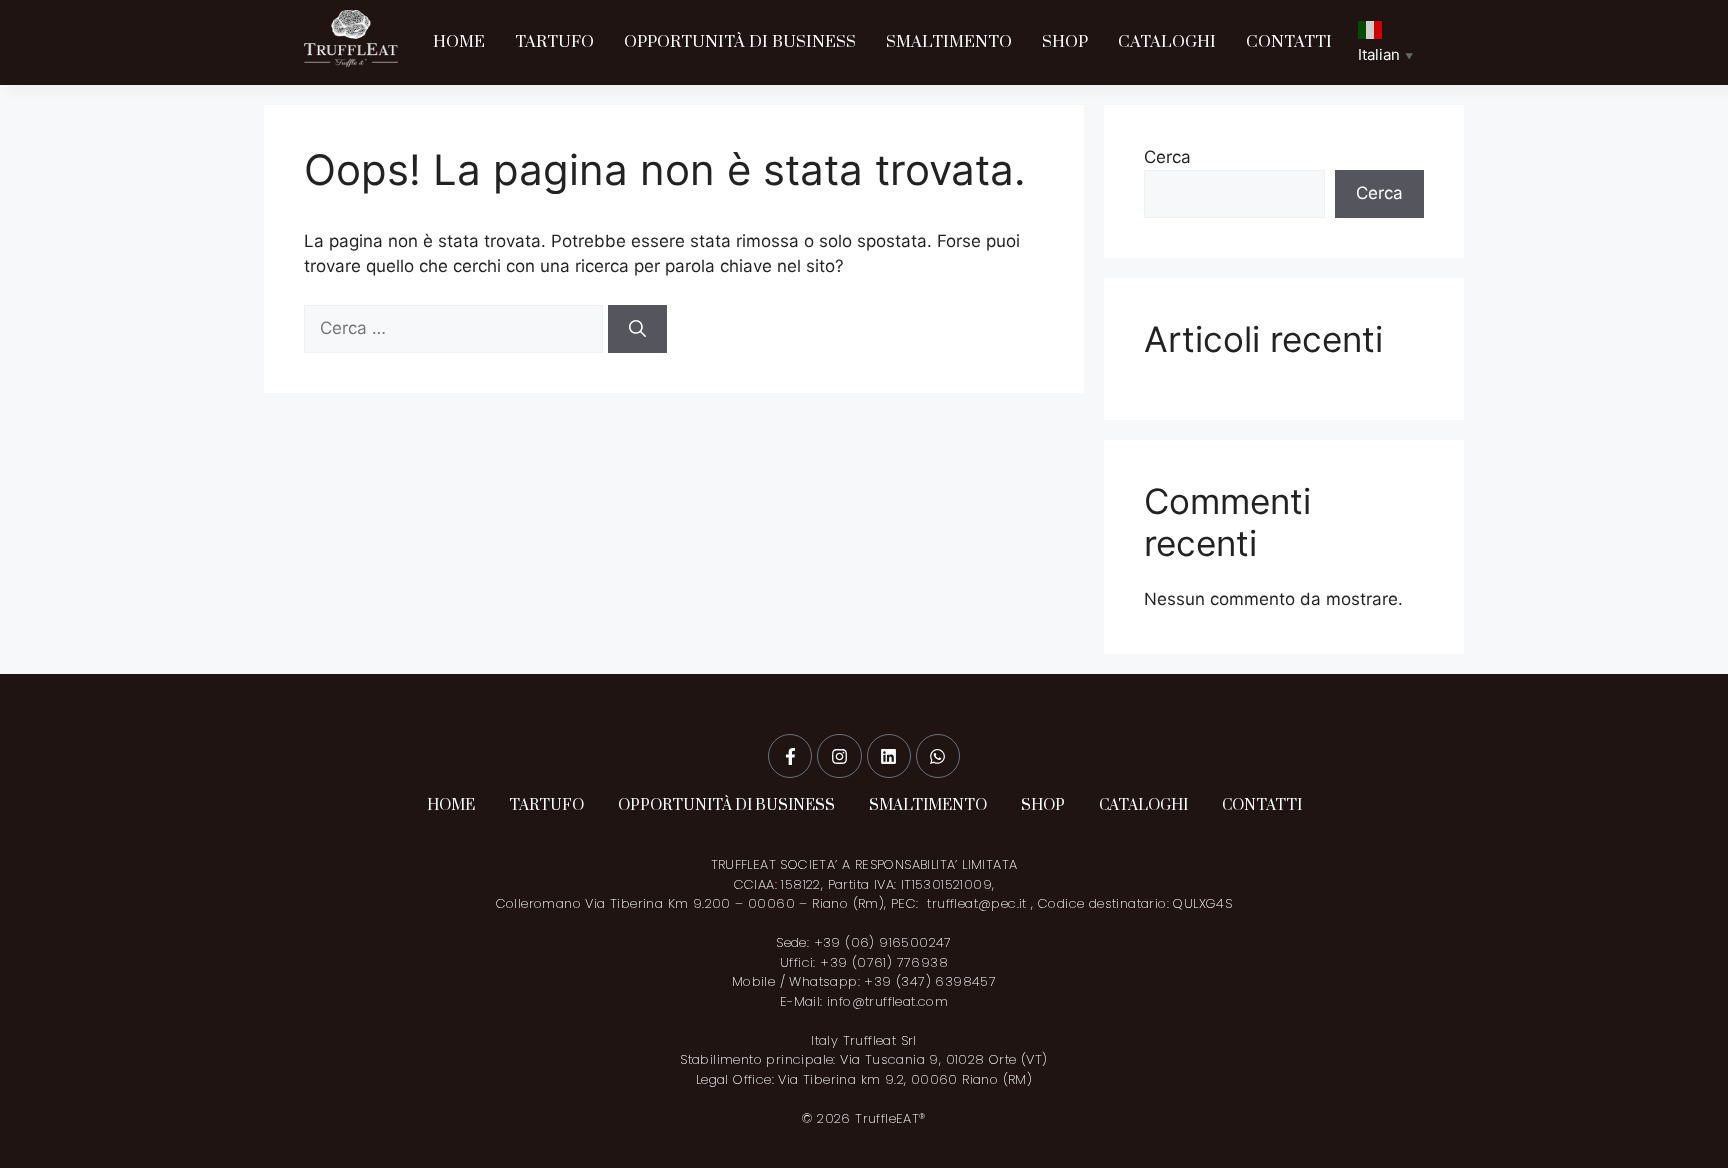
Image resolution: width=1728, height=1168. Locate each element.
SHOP (1065, 42)
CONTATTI (1289, 42)
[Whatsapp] (938, 756)
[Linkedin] (889, 756)
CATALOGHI (1167, 42)
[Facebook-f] (790, 756)
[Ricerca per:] (456, 328)
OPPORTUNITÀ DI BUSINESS (740, 42)
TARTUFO (554, 42)
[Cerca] (637, 329)
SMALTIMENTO (949, 42)
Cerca (1167, 157)
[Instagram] (839, 756)
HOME (459, 42)
